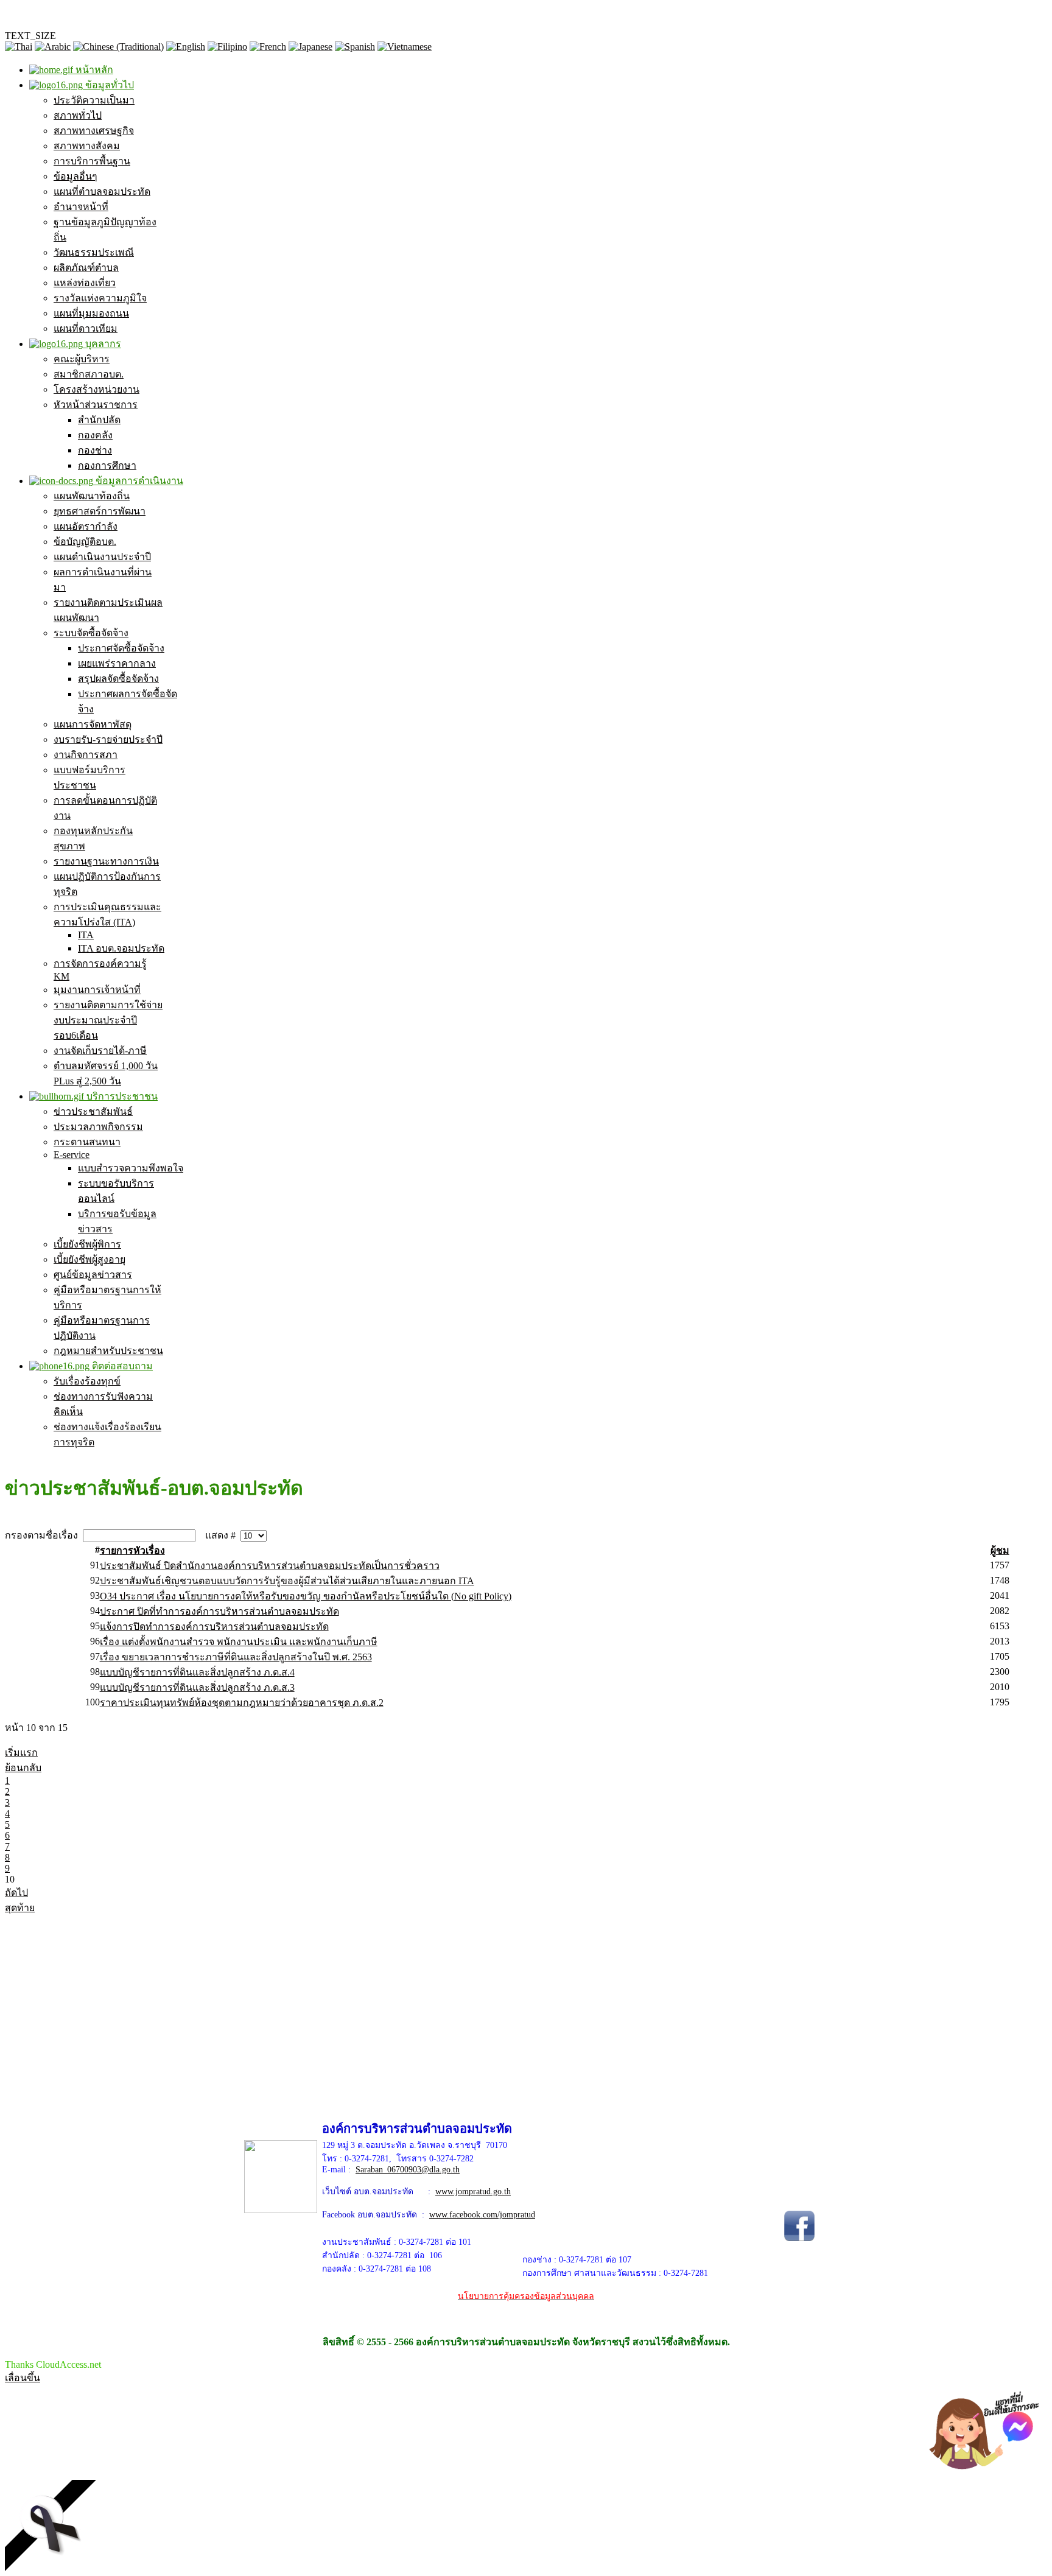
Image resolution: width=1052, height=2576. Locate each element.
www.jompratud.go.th (473, 2192)
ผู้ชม (1000, 1550)
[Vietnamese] (405, 47)
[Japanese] (310, 47)
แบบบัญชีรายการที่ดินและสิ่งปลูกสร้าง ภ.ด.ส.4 (197, 1672)
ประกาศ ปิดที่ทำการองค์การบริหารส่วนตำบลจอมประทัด (219, 1611)
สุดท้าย (20, 1908)
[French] (268, 47)
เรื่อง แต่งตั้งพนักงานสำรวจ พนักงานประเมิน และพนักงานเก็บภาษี (239, 1642)
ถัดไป (16, 1893)
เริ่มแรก (21, 1753)
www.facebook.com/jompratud (482, 2215)
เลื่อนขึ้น (23, 2378)
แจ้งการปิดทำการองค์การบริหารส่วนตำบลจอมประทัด (214, 1627)
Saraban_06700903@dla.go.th (408, 2170)
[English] (186, 47)
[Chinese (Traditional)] (118, 47)
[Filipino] (227, 47)
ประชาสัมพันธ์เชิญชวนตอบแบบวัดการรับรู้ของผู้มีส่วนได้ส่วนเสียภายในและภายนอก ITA (287, 1581)
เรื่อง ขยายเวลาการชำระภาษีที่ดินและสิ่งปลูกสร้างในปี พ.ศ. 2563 (236, 1657)
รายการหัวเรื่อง (132, 1550)
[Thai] (19, 47)
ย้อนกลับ (23, 1768)
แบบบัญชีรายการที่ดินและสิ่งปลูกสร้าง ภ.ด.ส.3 (197, 1687)
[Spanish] (355, 47)
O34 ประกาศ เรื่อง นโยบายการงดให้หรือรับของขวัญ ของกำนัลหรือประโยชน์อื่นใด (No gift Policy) (306, 1596)
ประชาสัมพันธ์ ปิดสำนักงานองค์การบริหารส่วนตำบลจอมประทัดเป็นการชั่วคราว (270, 1566)
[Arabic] (53, 47)
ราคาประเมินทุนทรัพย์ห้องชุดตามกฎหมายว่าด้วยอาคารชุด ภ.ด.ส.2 (242, 1703)
